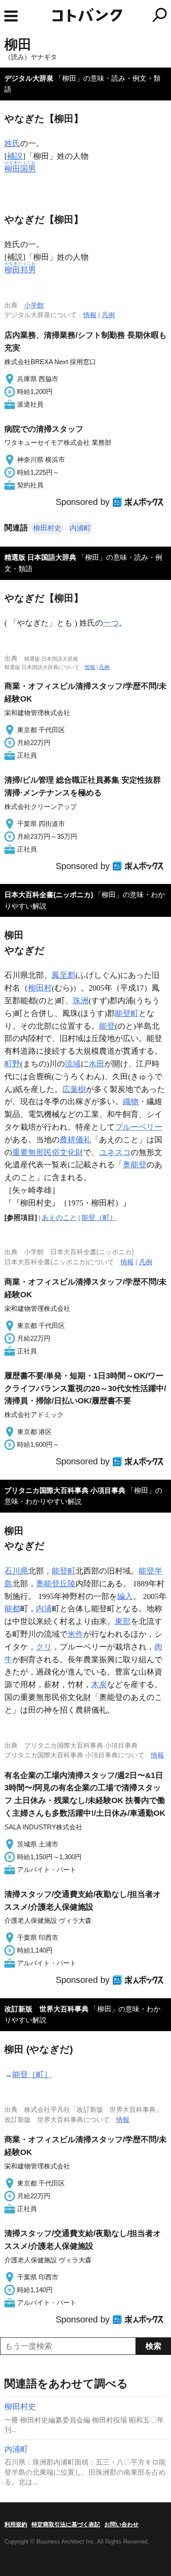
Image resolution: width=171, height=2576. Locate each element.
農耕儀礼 (75, 1140)
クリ (44, 1647)
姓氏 (12, 143)
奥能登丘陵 (56, 1584)
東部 (123, 1621)
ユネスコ (115, 1152)
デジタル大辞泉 (29, 78)
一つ (111, 623)
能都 (12, 1609)
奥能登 (135, 1165)
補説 (15, 156)
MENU (11, 16)
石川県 (16, 1571)
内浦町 (80, 528)
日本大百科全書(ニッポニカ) (49, 895)
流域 (73, 1064)
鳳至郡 (64, 975)
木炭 (99, 1685)
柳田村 (40, 988)
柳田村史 (47, 528)
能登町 (127, 1013)
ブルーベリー (139, 1127)
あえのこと (59, 1218)
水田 (96, 1064)
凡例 (108, 315)
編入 (125, 1596)
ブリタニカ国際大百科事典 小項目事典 (65, 1490)
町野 (12, 1064)
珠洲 (81, 1001)
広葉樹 (74, 1089)
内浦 (44, 1609)
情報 (90, 315)
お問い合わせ (121, 2524)
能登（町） (99, 1218)
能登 (107, 1026)
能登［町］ (32, 2075)
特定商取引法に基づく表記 (66, 2524)
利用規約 (16, 2524)
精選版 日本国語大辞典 (40, 557)
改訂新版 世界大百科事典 (46, 2009)
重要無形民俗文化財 (48, 1152)
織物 (131, 1102)
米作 (75, 1634)
